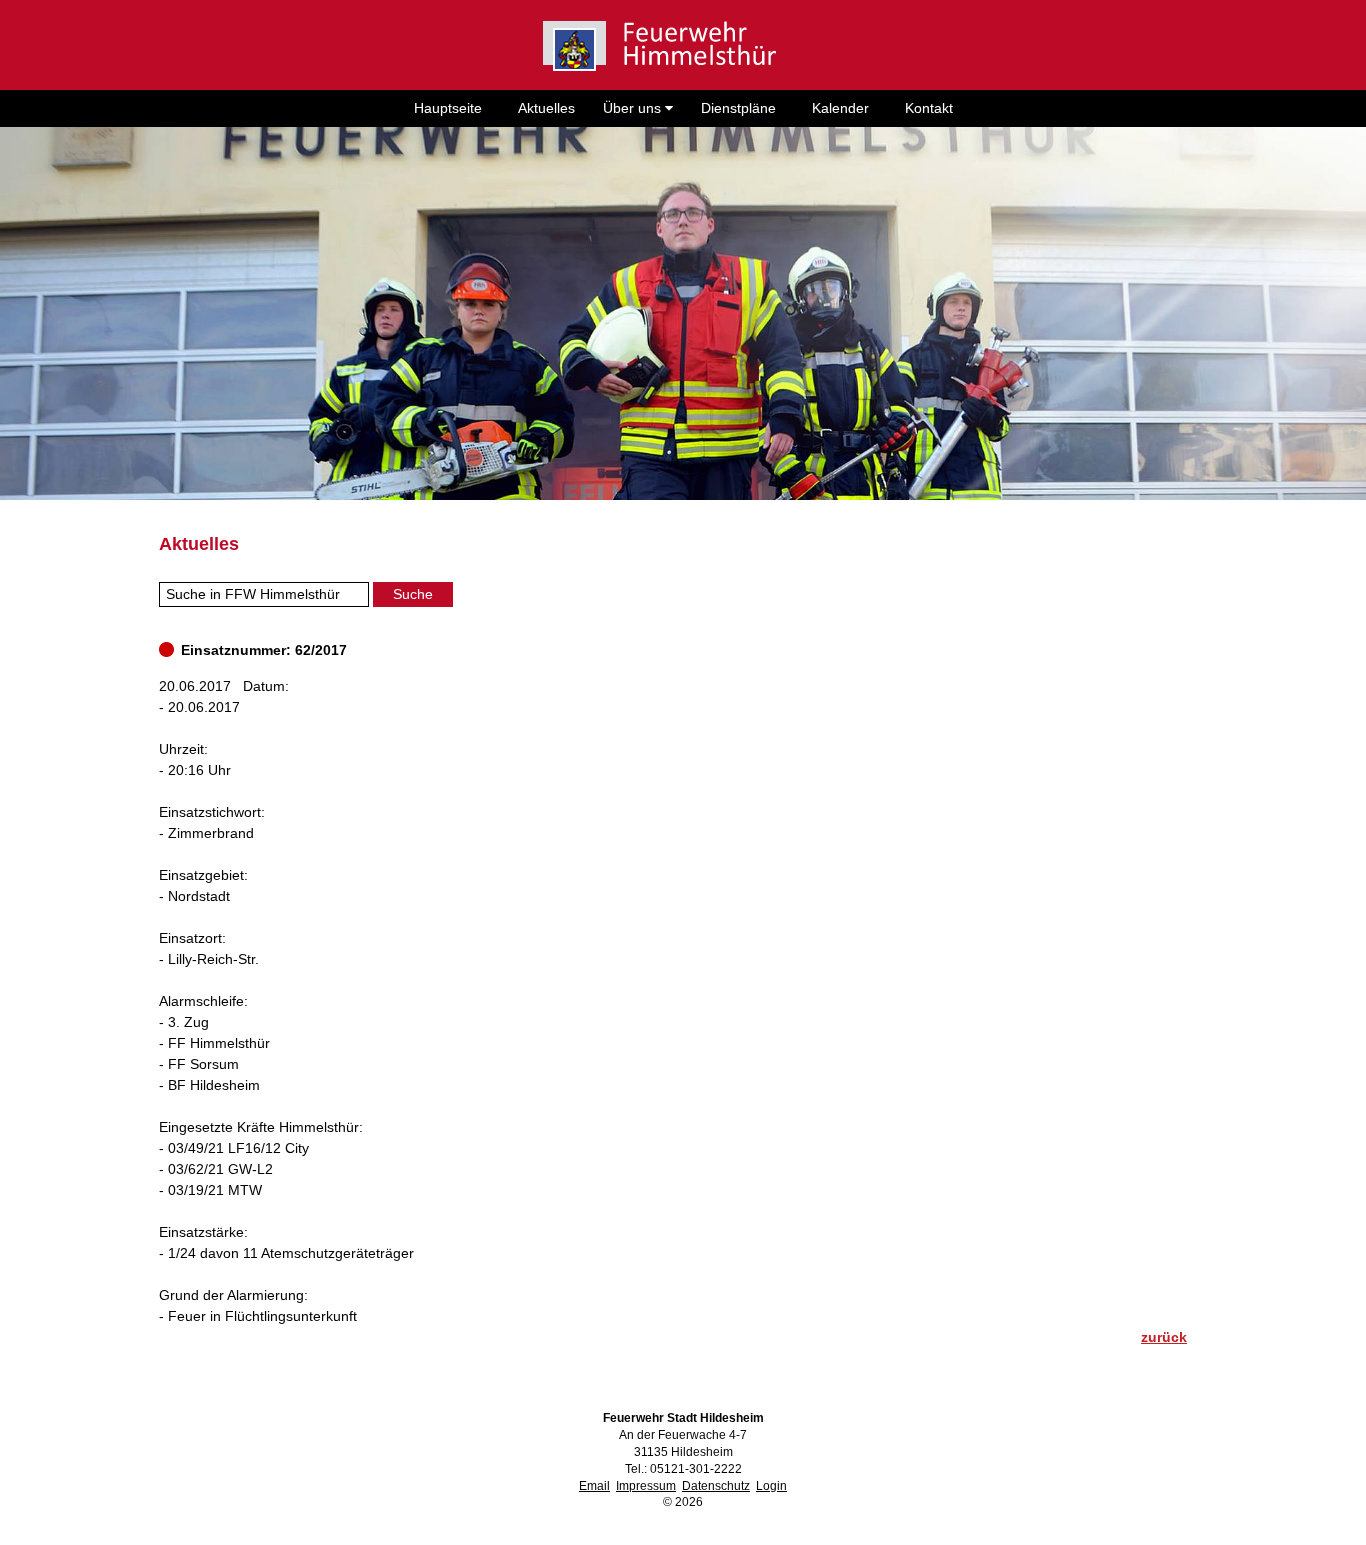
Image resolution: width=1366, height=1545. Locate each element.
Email (594, 1486)
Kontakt (929, 108)
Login (771, 1486)
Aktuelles (546, 108)
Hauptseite (448, 108)
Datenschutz (716, 1486)
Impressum (646, 1486)
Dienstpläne (738, 108)
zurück (1164, 1337)
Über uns (634, 108)
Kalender (840, 108)
